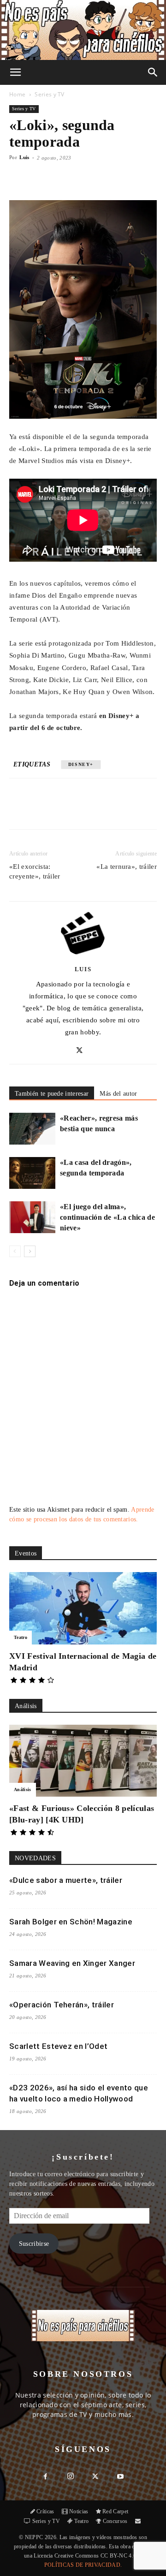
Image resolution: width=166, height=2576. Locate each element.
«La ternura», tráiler (127, 867)
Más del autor (118, 1094)
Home (17, 94)
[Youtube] (120, 2477)
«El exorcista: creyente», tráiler (35, 871)
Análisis (23, 1790)
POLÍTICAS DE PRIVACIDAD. (83, 2565)
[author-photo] (83, 956)
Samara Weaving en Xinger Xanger (72, 1963)
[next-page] (30, 1251)
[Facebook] (47, 810)
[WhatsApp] (90, 810)
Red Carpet (115, 2511)
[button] (16, 72)
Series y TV (50, 94)
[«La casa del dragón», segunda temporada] (32, 1173)
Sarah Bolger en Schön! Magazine (71, 1922)
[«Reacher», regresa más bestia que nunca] (32, 1129)
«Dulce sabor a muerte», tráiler (66, 1880)
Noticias (79, 2511)
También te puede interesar (52, 1094)
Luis (24, 157)
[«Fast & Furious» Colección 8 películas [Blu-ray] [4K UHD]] (83, 1761)
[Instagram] (71, 2477)
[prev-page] (15, 1251)
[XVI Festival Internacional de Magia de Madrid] (83, 1608)
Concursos (115, 2521)
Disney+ (81, 764)
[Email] (111, 810)
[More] (116, 178)
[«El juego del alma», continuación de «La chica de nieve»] (32, 1217)
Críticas (45, 2511)
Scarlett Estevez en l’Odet (58, 2046)
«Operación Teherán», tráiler (62, 2005)
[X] (69, 810)
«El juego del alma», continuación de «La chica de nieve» (107, 1217)
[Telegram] (132, 810)
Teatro (21, 1637)
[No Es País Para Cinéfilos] (83, 30)
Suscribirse (34, 2244)
